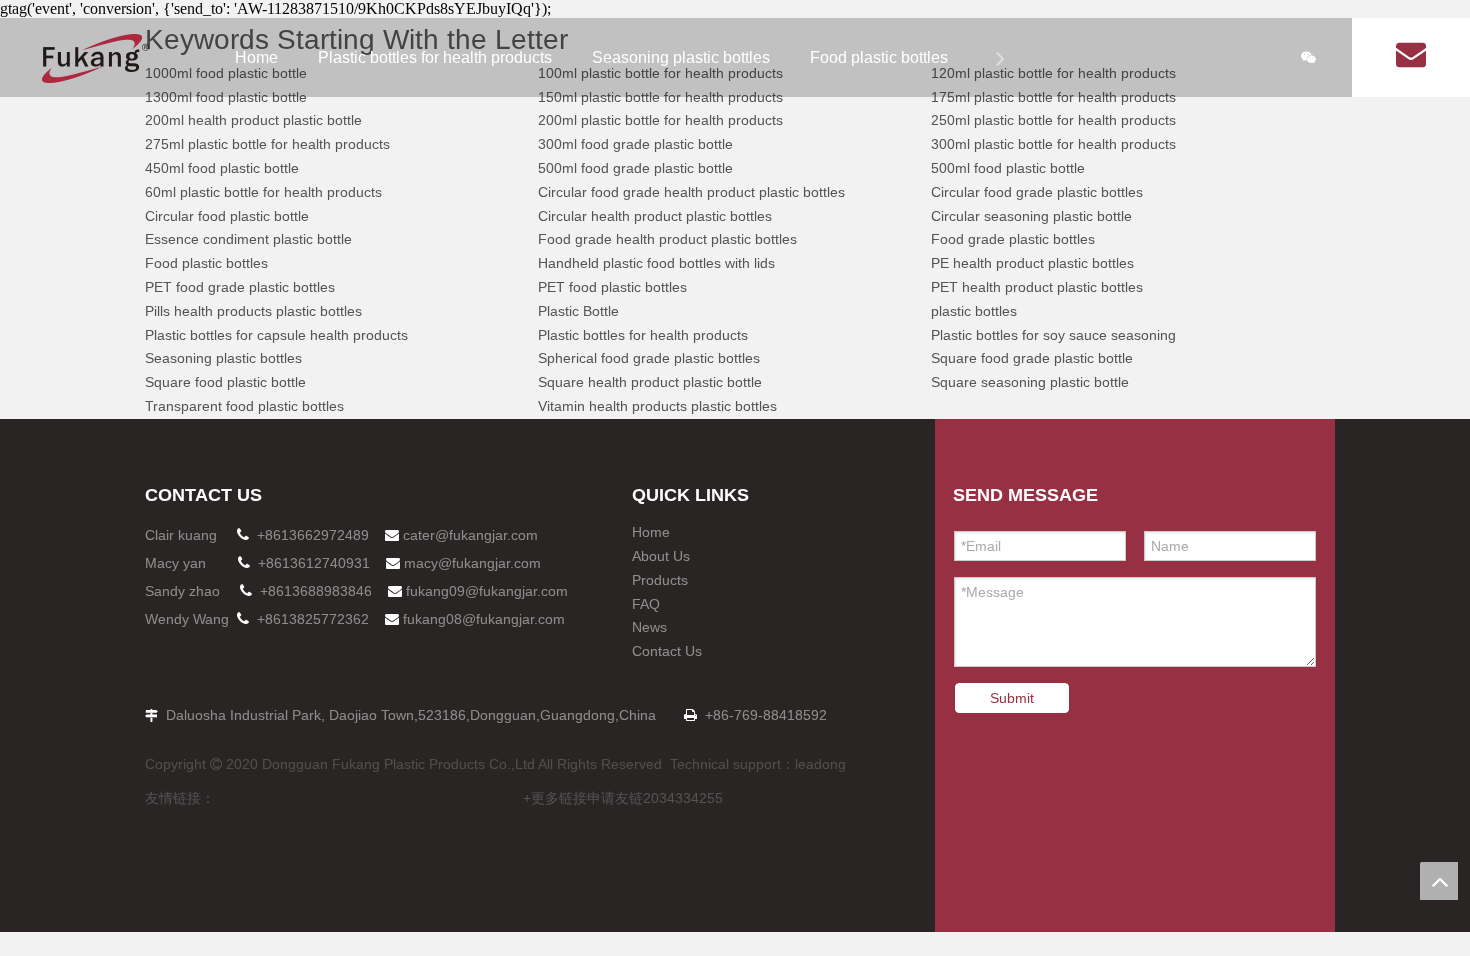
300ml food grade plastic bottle (635, 144)
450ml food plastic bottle (222, 168)
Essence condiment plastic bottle (248, 239)
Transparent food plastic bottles (244, 406)
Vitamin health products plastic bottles (657, 406)
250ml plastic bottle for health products (1053, 120)
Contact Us (667, 651)
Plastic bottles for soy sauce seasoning (1053, 335)
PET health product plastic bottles (1037, 287)
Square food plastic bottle (225, 382)
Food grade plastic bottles (1013, 239)
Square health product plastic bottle (650, 382)
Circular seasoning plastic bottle (1031, 216)
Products (660, 580)
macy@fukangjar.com (472, 563)
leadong (820, 764)
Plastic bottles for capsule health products (276, 335)
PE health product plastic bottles (1032, 263)
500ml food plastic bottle (1008, 168)
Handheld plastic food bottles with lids (656, 263)
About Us (661, 556)
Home (256, 57)
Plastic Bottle (578, 311)
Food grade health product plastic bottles (667, 239)
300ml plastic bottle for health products (1053, 144)
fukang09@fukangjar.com (487, 591)
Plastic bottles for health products (435, 57)
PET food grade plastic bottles (240, 287)
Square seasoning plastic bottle (1030, 382)
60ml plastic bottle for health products (263, 192)
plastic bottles (974, 311)
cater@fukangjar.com (470, 535)
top (1439, 881)
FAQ (646, 604)
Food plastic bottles (879, 57)
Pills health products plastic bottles (253, 311)
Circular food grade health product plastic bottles (691, 192)
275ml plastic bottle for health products (267, 144)
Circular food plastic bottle (227, 216)
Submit (1012, 698)
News (649, 627)
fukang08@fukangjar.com (484, 619)
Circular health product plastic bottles (655, 216)
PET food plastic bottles (612, 287)
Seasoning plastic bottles (681, 57)
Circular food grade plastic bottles (1037, 192)
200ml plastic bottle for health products (660, 120)
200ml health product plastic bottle (253, 120)
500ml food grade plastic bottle (635, 168)
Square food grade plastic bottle (1032, 358)
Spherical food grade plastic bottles (649, 358)
